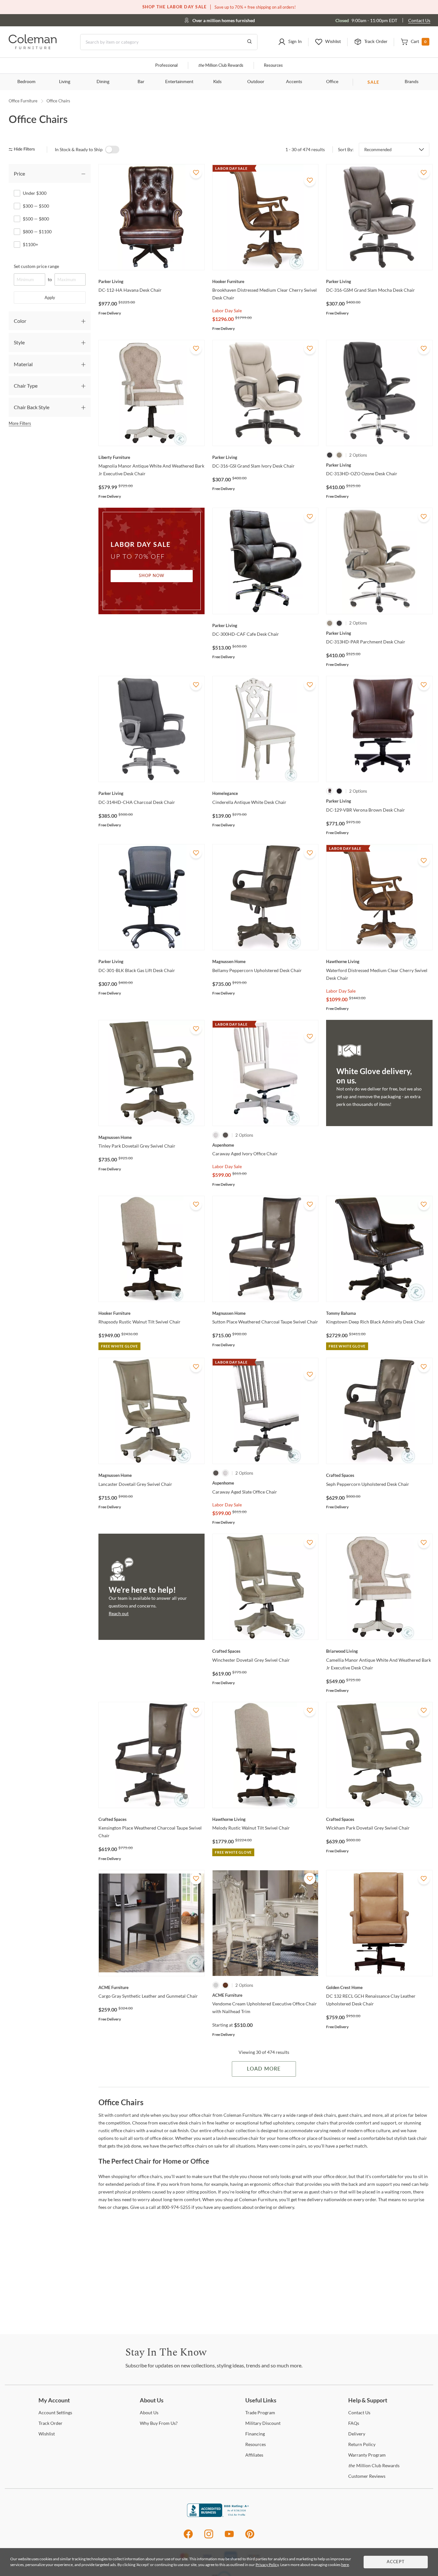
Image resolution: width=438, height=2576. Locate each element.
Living (65, 82)
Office (332, 82)
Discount (263, 2423)
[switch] (112, 150)
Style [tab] (19, 342)
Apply (50, 297)
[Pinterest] (250, 2537)
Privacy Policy (267, 2565)
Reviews (367, 2476)
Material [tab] (23, 364)
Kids (217, 82)
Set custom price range (36, 266)
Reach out (119, 1613)
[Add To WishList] (196, 173)
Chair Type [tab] (26, 386)
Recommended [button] (378, 150)
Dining (103, 82)
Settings (55, 2412)
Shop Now (152, 576)
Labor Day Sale (227, 310)
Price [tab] (19, 173)
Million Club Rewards (221, 66)
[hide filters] (24, 149)
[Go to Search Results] (249, 42)
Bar (141, 82)
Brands (412, 82)
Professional (166, 66)
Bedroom (26, 82)
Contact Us (419, 20)
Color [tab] (20, 321)
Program (260, 2412)
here (345, 2565)
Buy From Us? (159, 2423)
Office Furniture (23, 101)
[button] (290, 42)
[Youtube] (229, 2537)
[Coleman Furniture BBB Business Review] (219, 2515)
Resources (273, 66)
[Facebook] (188, 2537)
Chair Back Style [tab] (32, 407)
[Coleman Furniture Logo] (33, 47)
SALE (373, 82)
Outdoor (256, 82)
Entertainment (179, 82)
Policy (362, 2444)
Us (149, 2412)
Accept (396, 2562)
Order (51, 2423)
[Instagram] (209, 2537)
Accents (294, 82)
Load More (264, 2069)
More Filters (20, 423)
